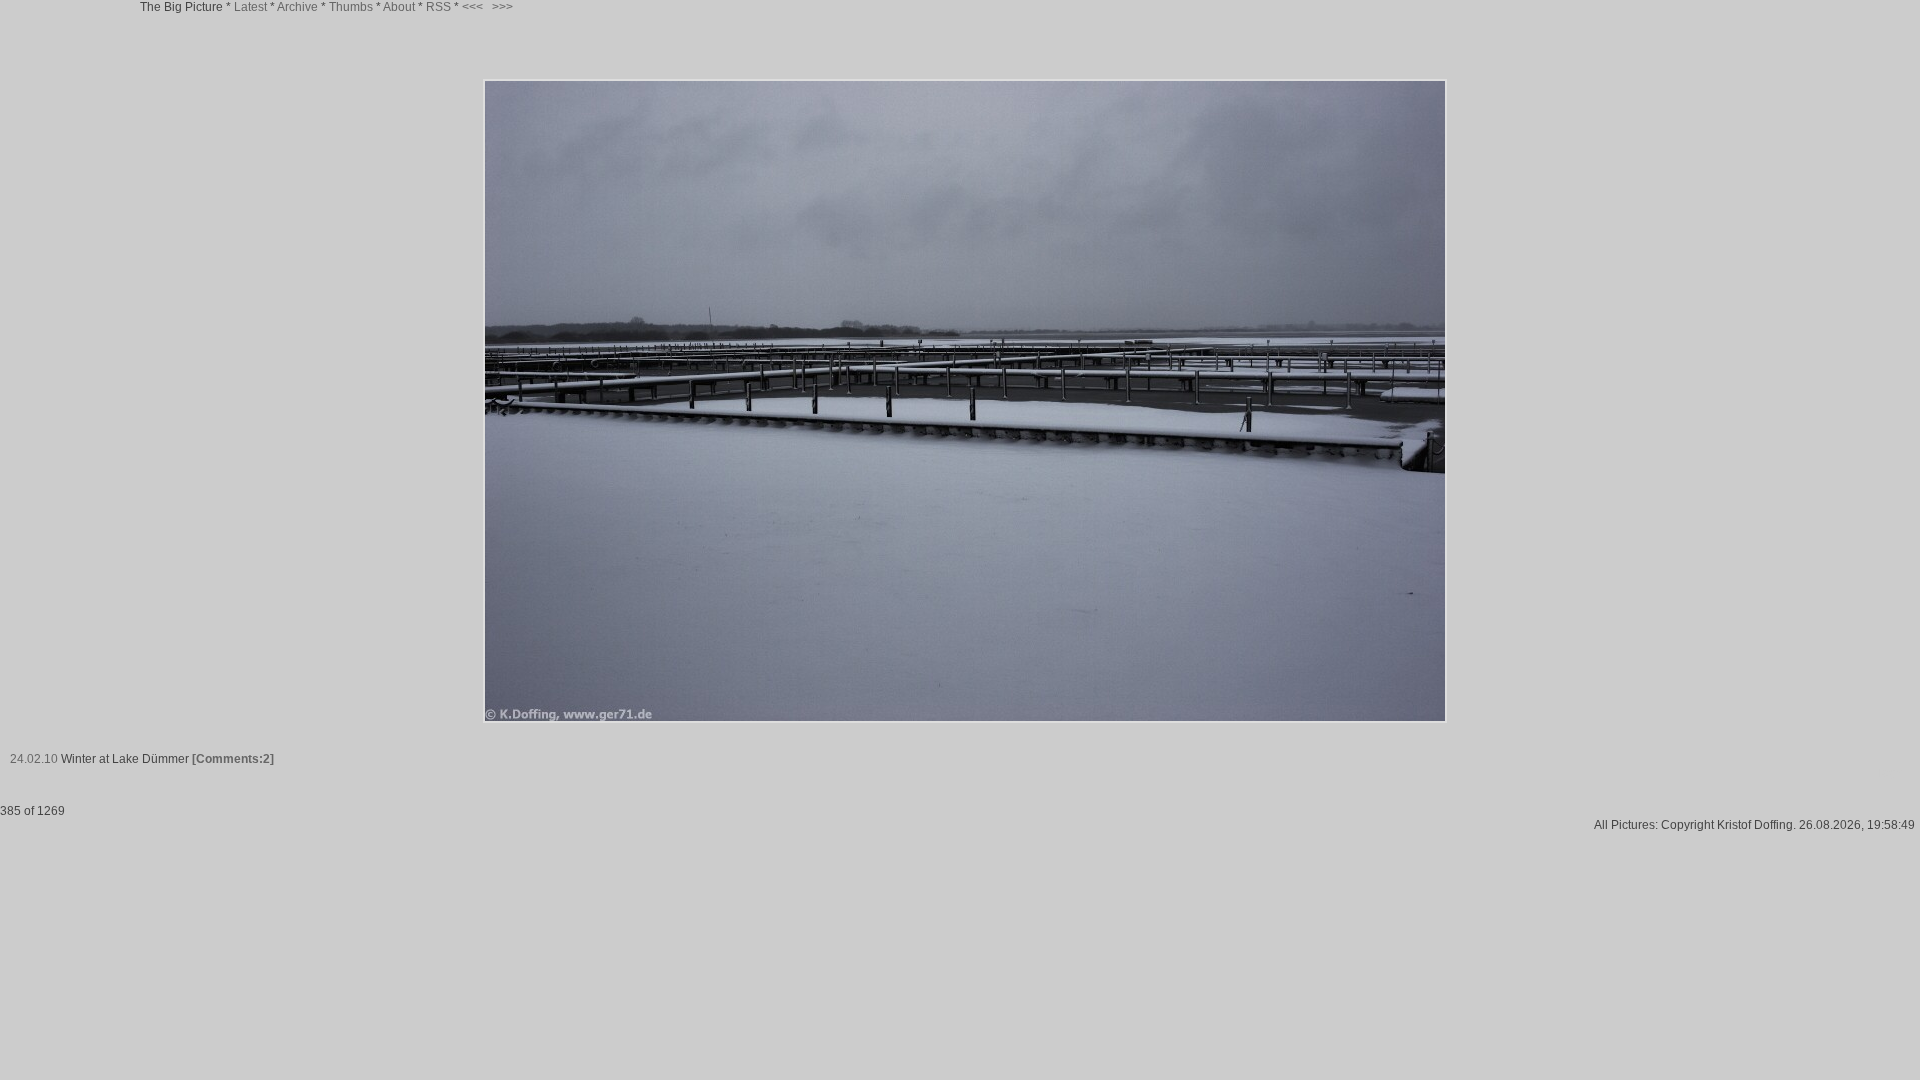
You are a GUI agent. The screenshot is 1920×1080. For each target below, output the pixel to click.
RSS (438, 7)
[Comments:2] (233, 759)
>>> (502, 7)
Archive (297, 7)
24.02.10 (34, 759)
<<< (472, 7)
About (399, 7)
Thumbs (351, 7)
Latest (250, 7)
